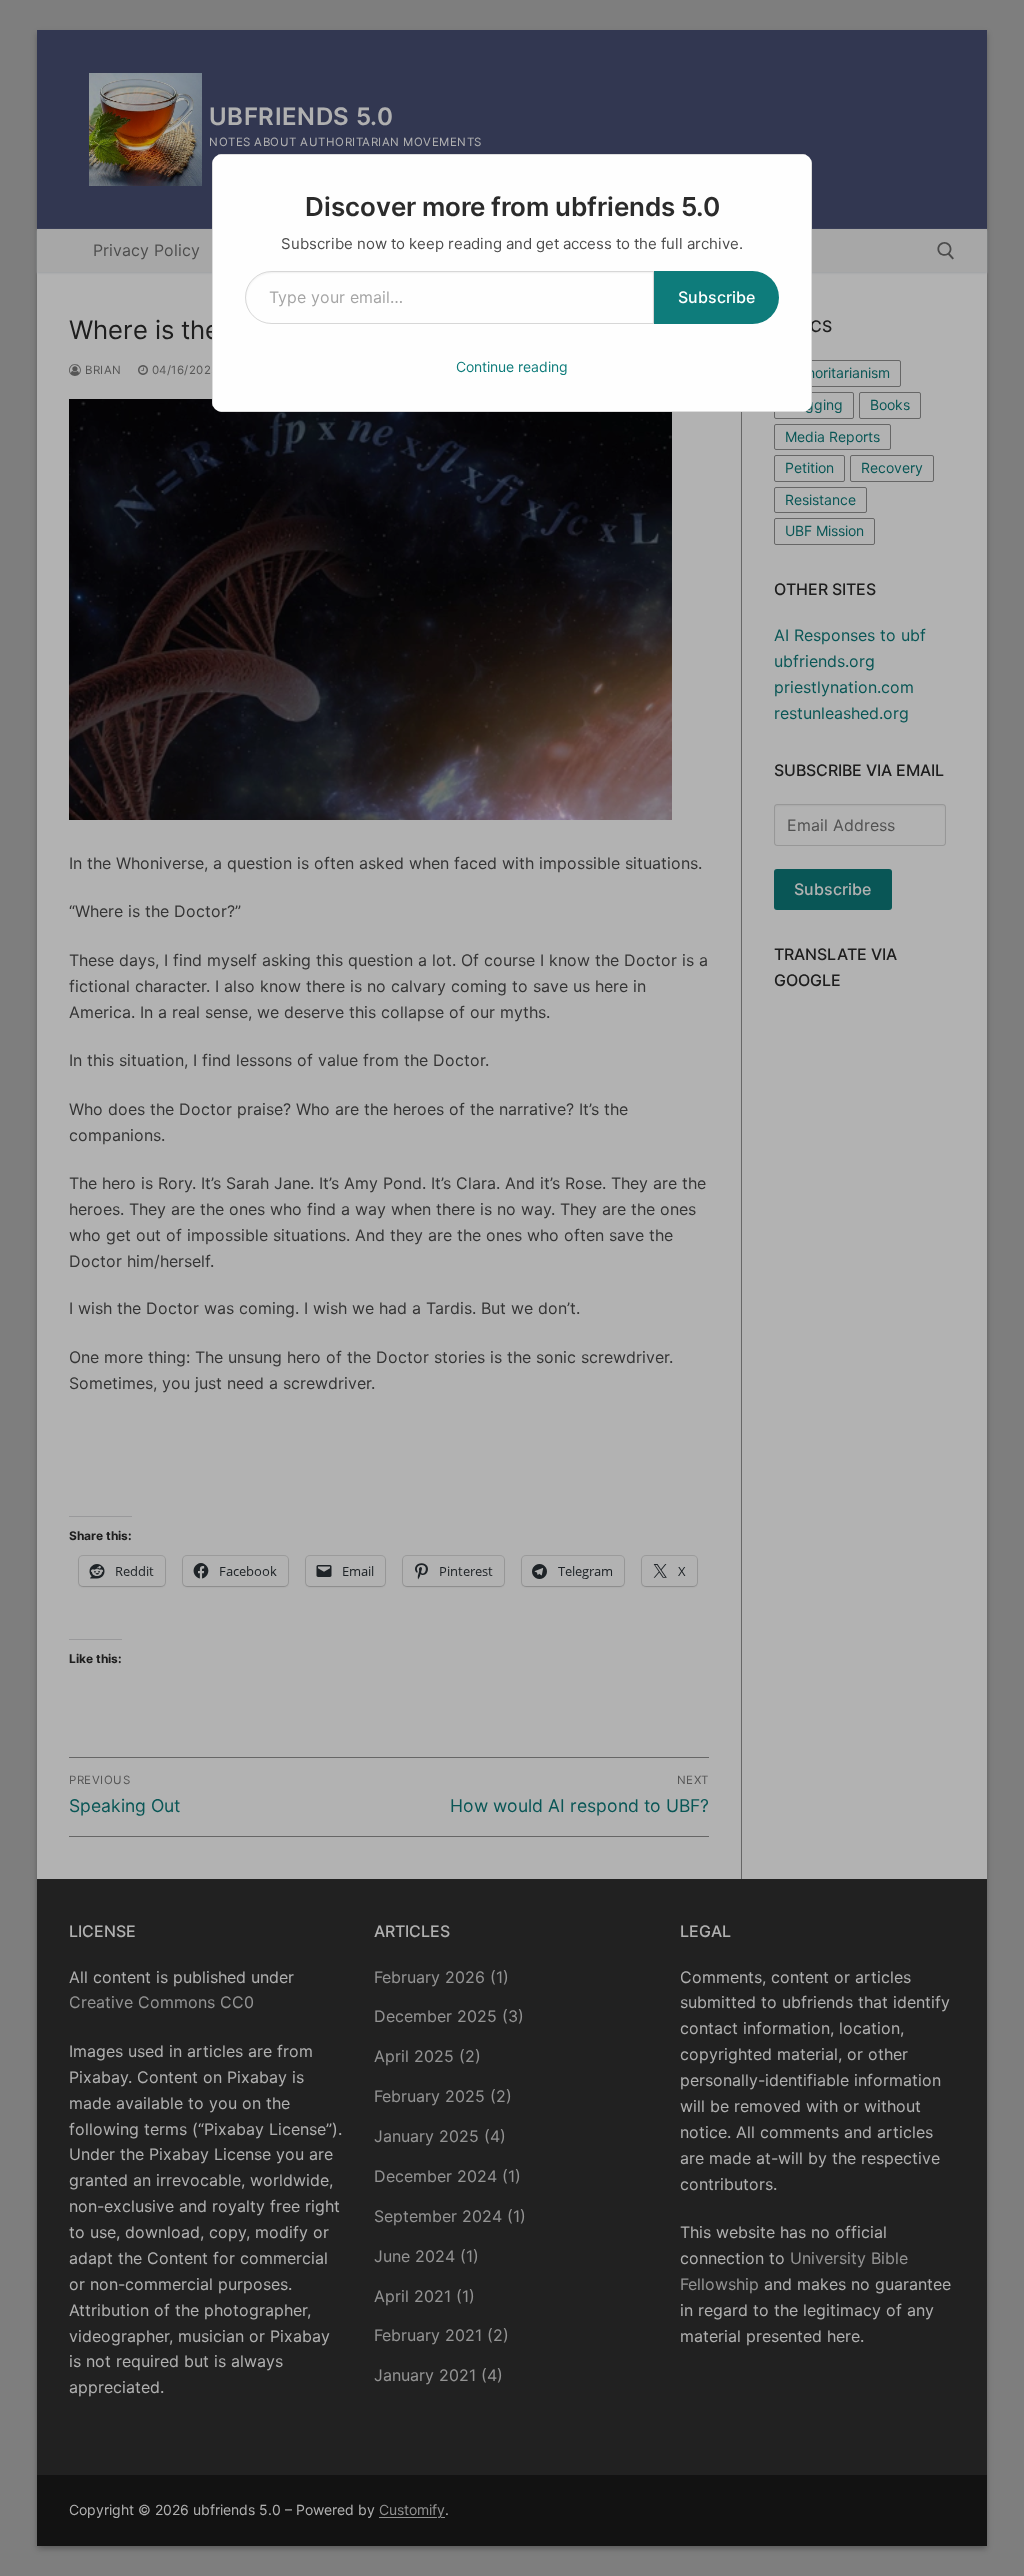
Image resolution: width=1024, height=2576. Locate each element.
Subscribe (716, 297)
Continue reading (512, 366)
